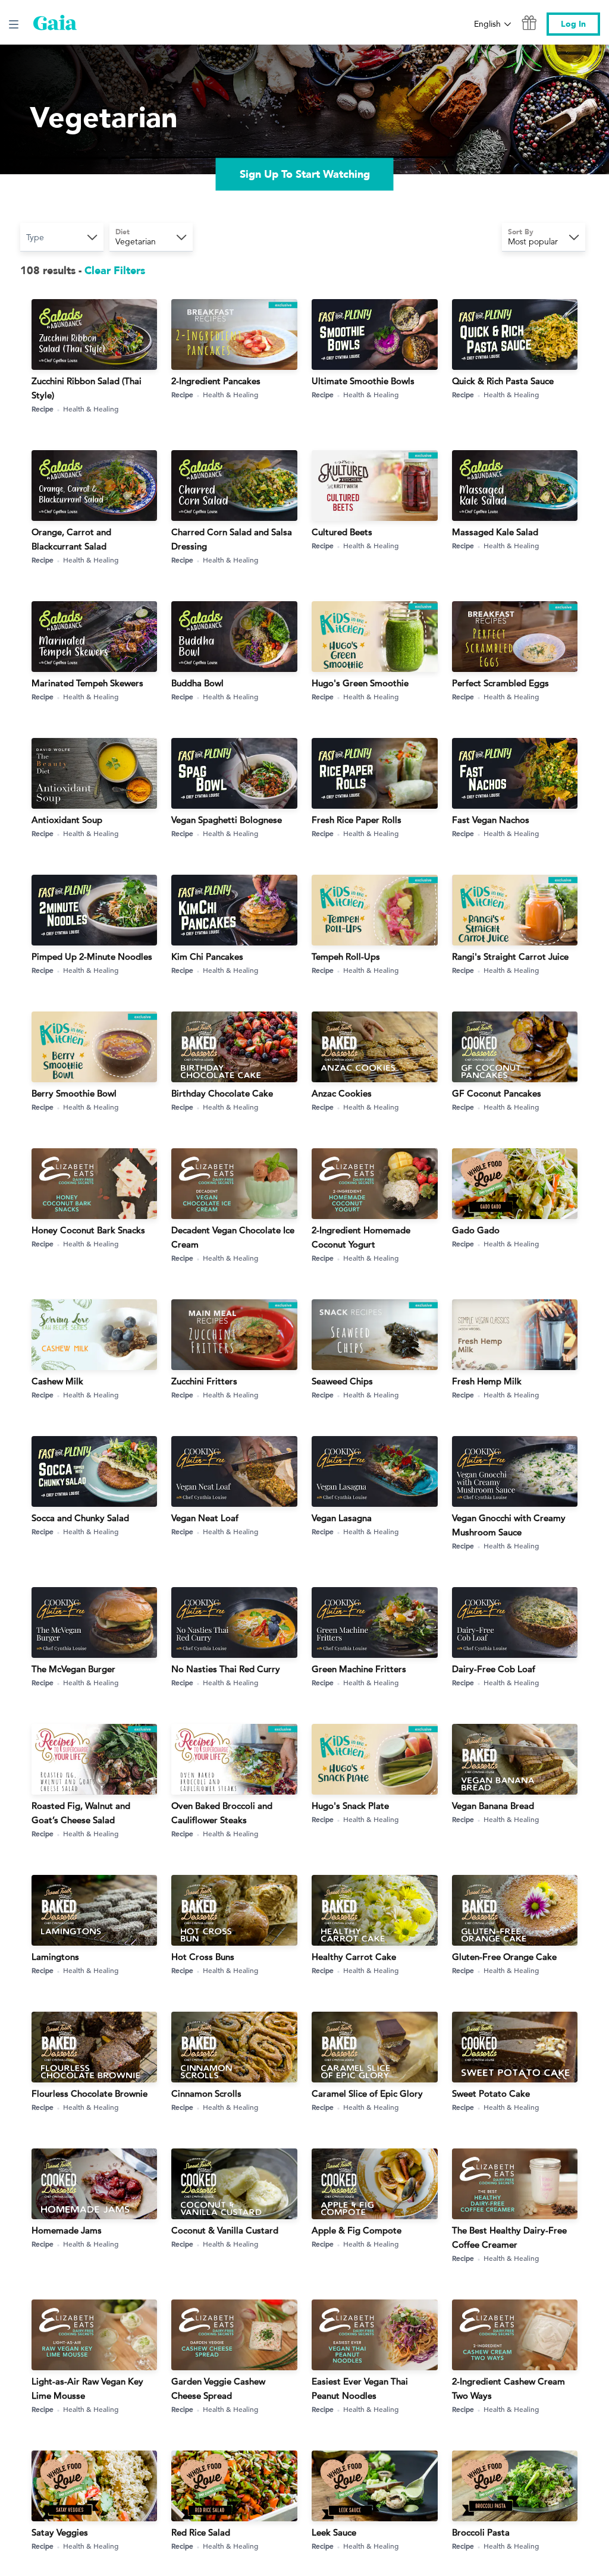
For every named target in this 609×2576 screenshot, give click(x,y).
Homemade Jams (67, 2230)
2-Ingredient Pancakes (216, 381)
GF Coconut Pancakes (497, 1093)
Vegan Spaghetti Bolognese (227, 820)
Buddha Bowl (197, 683)
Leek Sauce (334, 2532)
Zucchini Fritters (204, 1381)
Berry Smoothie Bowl (74, 1093)
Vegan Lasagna (342, 1518)
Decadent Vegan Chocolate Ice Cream (233, 1237)
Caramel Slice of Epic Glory (367, 2093)
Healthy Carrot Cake (354, 1957)
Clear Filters (115, 271)
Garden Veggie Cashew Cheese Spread (218, 2388)
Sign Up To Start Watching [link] (305, 175)
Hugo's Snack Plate (350, 1806)
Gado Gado (476, 1230)
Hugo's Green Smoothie (360, 683)
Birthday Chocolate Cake (222, 1093)
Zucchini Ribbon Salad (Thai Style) (87, 388)
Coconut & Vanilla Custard (225, 2230)
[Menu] (14, 24)
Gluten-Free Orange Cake (504, 1957)
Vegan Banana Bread (493, 1806)
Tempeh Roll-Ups (346, 956)
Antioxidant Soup (67, 820)
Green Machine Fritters (359, 1669)
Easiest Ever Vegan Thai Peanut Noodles (360, 2388)
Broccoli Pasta (481, 2532)
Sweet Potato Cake (491, 2093)
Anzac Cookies (342, 1093)
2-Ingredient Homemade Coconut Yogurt (361, 1237)
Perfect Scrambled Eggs (500, 683)
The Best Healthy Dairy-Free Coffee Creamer (509, 2237)
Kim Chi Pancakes (207, 956)
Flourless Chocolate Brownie (90, 2093)
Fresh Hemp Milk (487, 1381)
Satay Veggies (60, 2532)
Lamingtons (55, 1957)
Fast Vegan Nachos (491, 820)
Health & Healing (91, 409)
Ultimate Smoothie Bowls (363, 381)
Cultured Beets (342, 532)
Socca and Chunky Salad (80, 1518)
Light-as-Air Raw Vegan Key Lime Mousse (87, 2388)
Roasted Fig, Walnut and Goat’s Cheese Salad (81, 1813)
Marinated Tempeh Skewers (87, 683)
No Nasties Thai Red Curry (226, 1669)
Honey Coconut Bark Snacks (88, 1230)
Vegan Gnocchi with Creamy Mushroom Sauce (509, 1525)
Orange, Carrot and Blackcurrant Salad (71, 539)
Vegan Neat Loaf (205, 1518)
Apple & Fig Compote (357, 2230)
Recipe (43, 409)
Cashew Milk (57, 1381)
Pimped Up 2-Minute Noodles (92, 956)
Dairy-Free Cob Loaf (494, 1669)
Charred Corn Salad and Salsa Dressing (232, 539)
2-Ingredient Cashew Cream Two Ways (508, 2388)
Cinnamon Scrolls (206, 2093)
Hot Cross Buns (203, 1957)
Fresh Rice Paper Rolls (357, 820)
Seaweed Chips (342, 1381)
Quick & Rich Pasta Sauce (503, 381)
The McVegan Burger (73, 1669)
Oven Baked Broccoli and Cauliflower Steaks (222, 1813)
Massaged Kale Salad (495, 532)
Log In (573, 24)
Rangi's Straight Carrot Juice (510, 956)
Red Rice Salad (201, 2532)
